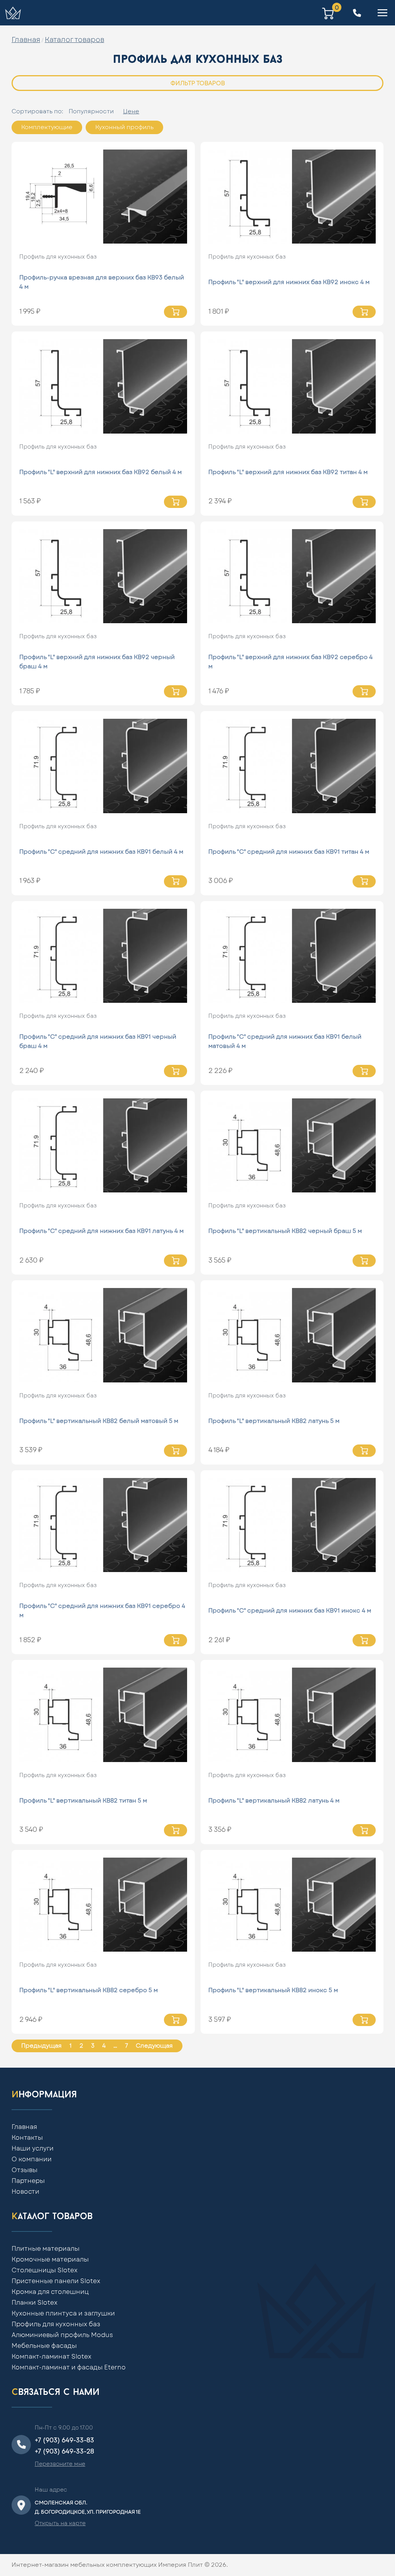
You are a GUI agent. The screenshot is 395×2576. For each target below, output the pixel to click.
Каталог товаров (74, 40)
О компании (32, 2159)
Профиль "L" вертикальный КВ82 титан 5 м (83, 1801)
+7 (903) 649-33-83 (64, 2440)
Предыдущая (41, 2046)
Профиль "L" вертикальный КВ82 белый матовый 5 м (99, 1421)
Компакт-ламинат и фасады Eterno (69, 2367)
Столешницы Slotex (45, 2270)
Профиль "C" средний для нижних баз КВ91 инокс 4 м (290, 1611)
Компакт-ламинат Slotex (51, 2357)
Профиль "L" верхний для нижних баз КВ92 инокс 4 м (289, 282)
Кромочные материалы (50, 2260)
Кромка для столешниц (50, 2292)
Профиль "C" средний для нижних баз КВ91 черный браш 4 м (98, 1042)
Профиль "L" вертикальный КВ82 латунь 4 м (274, 1801)
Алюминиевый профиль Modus (62, 2335)
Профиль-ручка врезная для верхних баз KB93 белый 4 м (102, 282)
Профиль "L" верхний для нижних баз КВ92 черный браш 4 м (97, 662)
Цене (131, 112)
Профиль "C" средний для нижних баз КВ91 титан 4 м (289, 852)
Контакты (27, 2138)
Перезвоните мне (60, 2464)
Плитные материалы (46, 2249)
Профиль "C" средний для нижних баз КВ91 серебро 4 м (102, 1611)
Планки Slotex (35, 2303)
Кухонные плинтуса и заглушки (63, 2314)
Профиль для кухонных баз (58, 257)
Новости (25, 2192)
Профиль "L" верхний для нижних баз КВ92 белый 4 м (100, 472)
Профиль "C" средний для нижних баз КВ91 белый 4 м (101, 852)
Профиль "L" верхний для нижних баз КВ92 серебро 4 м (290, 662)
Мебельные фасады (44, 2346)
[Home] (13, 13)
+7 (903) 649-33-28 (64, 2452)
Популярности (91, 112)
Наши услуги (33, 2149)
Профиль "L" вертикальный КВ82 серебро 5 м (89, 1990)
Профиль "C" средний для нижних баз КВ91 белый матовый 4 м (285, 1042)
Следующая (154, 2046)
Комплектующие (47, 127)
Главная (26, 40)
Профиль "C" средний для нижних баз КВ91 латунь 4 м (101, 1231)
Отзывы (24, 2170)
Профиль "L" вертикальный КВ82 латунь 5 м (274, 1421)
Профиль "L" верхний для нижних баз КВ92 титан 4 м (288, 472)
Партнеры (28, 2181)
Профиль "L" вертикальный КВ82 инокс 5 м (273, 1990)
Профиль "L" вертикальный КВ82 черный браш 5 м (285, 1231)
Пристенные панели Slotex (56, 2281)
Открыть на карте (60, 2524)
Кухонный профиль (124, 127)
